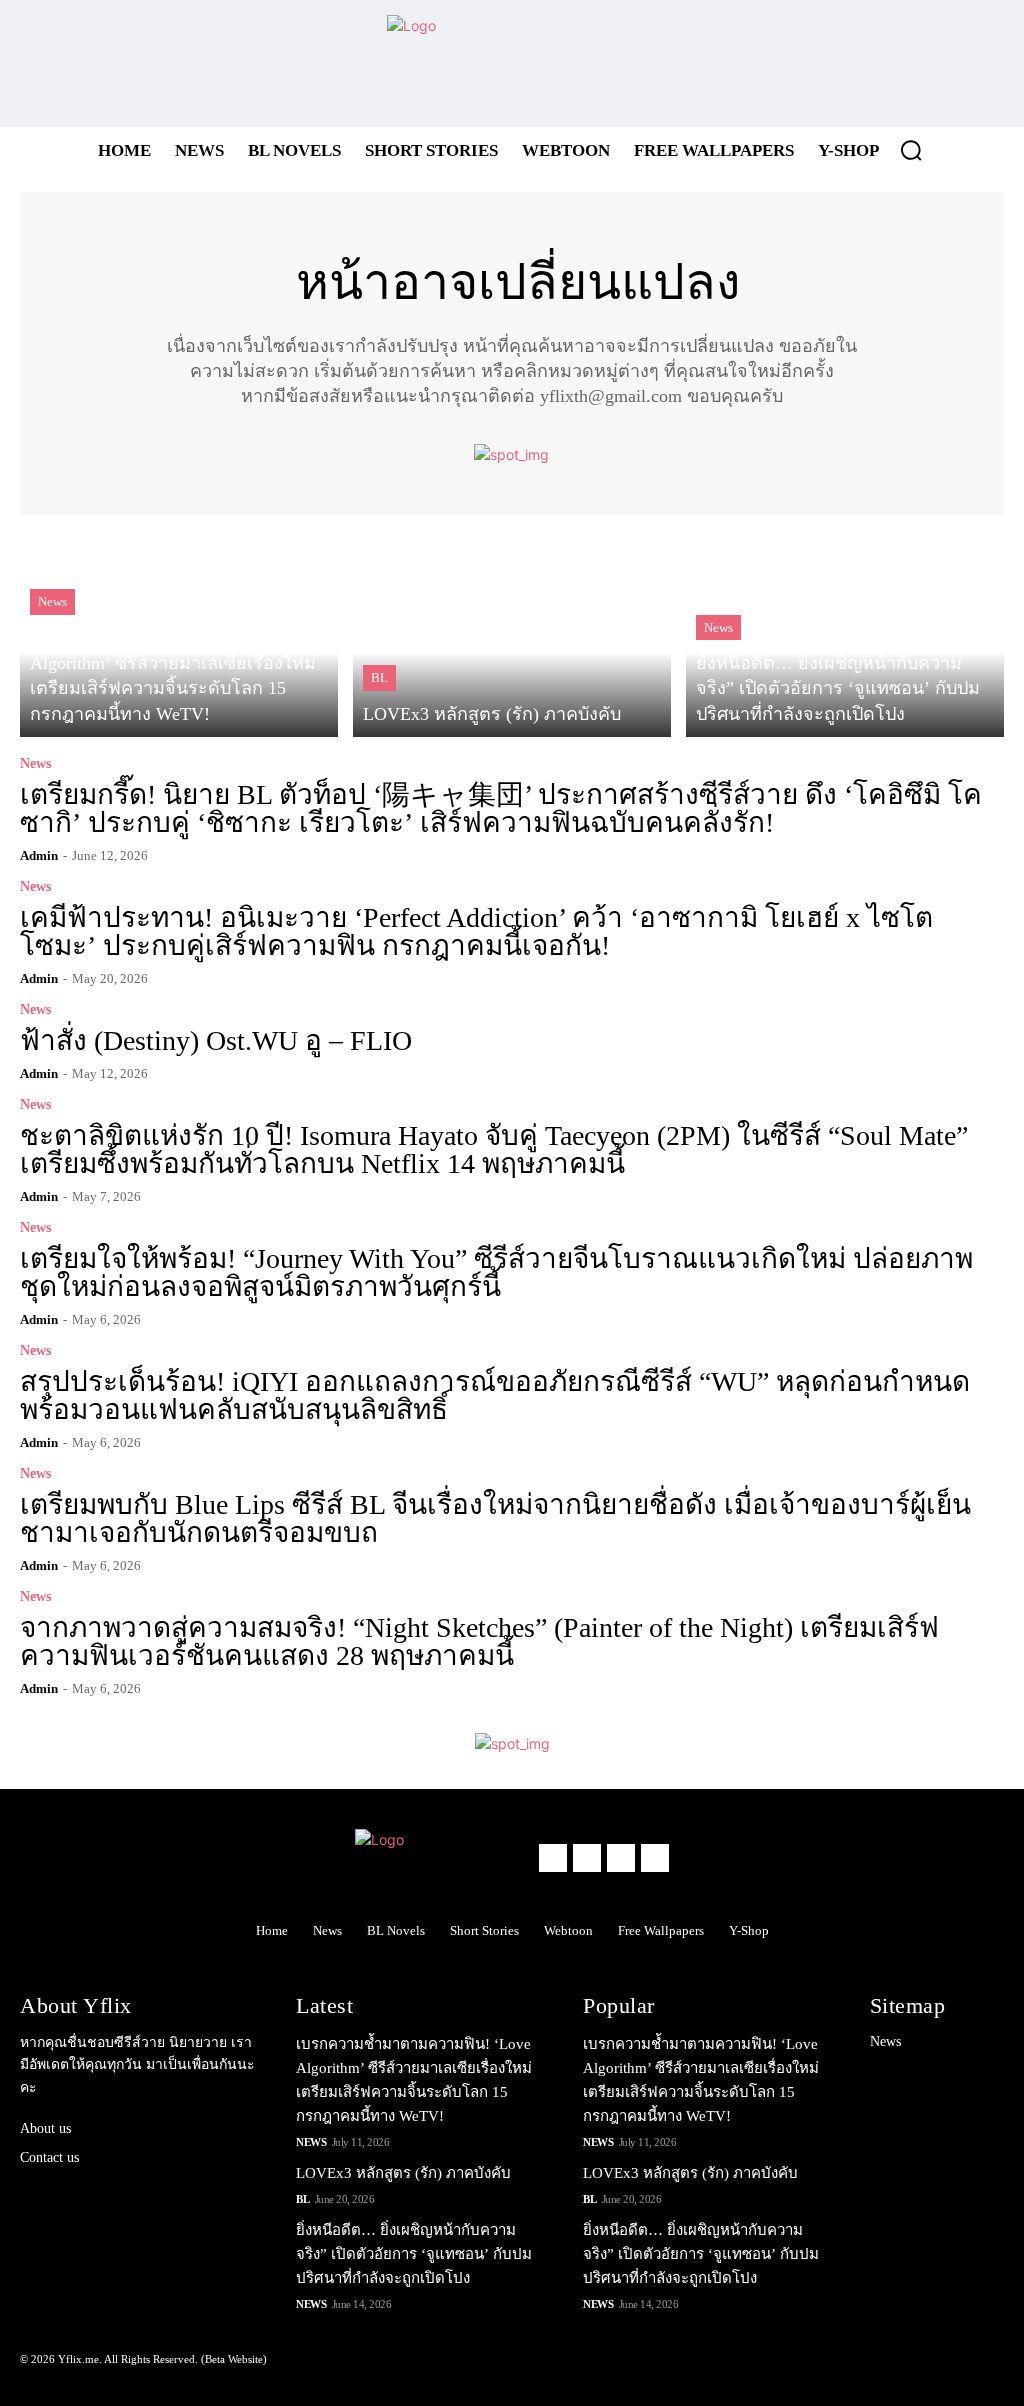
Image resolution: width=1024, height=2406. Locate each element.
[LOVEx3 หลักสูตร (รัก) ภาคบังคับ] (512, 633)
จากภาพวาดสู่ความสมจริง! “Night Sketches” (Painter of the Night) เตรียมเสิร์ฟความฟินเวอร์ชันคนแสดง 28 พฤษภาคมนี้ (479, 1641)
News (52, 601)
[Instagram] (865, 63)
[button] (911, 150)
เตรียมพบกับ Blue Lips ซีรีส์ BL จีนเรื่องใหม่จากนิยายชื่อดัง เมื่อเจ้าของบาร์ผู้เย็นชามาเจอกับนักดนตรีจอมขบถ (495, 1518)
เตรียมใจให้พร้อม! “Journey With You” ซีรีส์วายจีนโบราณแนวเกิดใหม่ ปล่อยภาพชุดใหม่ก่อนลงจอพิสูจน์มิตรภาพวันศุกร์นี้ (496, 1272)
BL (379, 677)
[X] (920, 63)
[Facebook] (810, 63)
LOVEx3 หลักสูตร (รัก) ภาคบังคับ (403, 2173)
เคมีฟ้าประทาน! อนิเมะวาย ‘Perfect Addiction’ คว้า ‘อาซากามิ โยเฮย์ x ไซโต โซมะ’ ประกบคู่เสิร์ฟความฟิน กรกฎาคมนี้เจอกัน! (476, 931)
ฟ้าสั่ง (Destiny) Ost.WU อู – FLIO (216, 1040)
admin (39, 855)
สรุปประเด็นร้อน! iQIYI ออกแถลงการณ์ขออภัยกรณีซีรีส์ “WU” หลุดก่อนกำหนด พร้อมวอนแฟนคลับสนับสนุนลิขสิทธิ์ (495, 1395)
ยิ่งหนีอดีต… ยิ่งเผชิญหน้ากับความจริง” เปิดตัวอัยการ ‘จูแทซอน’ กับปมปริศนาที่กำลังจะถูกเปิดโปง (414, 2254)
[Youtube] (975, 63)
